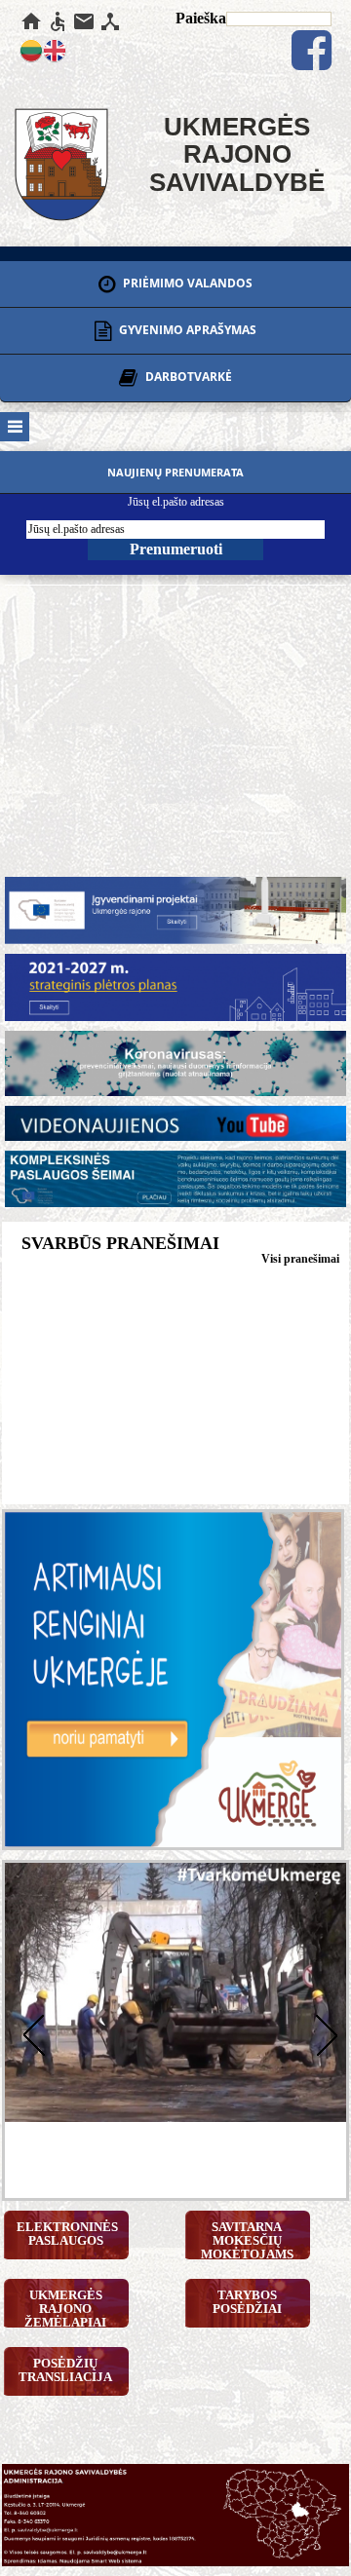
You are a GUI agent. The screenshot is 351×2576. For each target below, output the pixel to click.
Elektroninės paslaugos (67, 2234)
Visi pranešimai (300, 1259)
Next (322, 2033)
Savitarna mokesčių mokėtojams (247, 2239)
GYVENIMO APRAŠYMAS (186, 330)
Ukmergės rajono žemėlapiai (65, 2308)
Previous (29, 2033)
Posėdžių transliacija (65, 2370)
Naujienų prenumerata (175, 472)
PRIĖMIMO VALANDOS (186, 283)
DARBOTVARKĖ (187, 378)
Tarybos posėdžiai (247, 2302)
